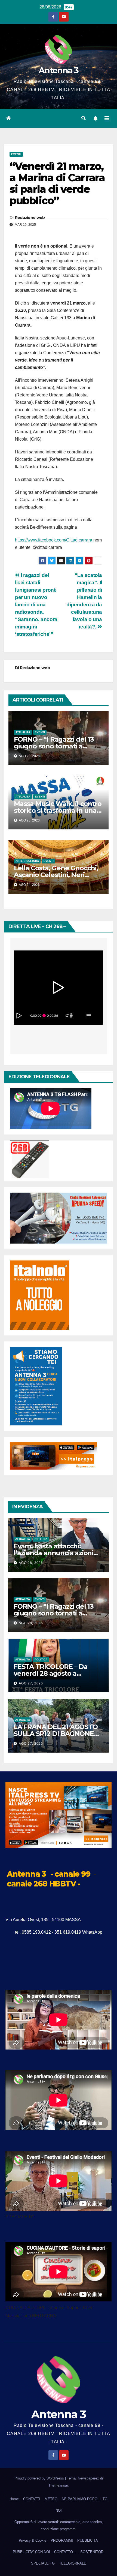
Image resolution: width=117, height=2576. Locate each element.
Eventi (16, 154)
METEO (51, 2499)
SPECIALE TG (43, 2563)
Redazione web (30, 218)
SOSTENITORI (92, 2552)
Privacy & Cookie (33, 2540)
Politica (41, 1539)
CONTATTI (32, 2499)
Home (14, 2499)
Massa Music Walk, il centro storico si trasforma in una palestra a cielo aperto (58, 810)
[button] (84, 118)
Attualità (23, 732)
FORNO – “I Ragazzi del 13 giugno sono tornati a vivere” (54, 746)
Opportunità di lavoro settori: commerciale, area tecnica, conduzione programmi (59, 2525)
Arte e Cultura (27, 861)
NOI (59, 2510)
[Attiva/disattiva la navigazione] (107, 118)
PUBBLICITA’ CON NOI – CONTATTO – (44, 2552)
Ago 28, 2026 (31, 1563)
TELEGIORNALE (73, 2563)
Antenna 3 (59, 70)
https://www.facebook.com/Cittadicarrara (54, 540)
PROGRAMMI (62, 2540)
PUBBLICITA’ (88, 2540)
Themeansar (58, 2485)
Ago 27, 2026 (31, 1683)
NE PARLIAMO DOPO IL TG (85, 2499)
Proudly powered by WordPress (40, 2478)
